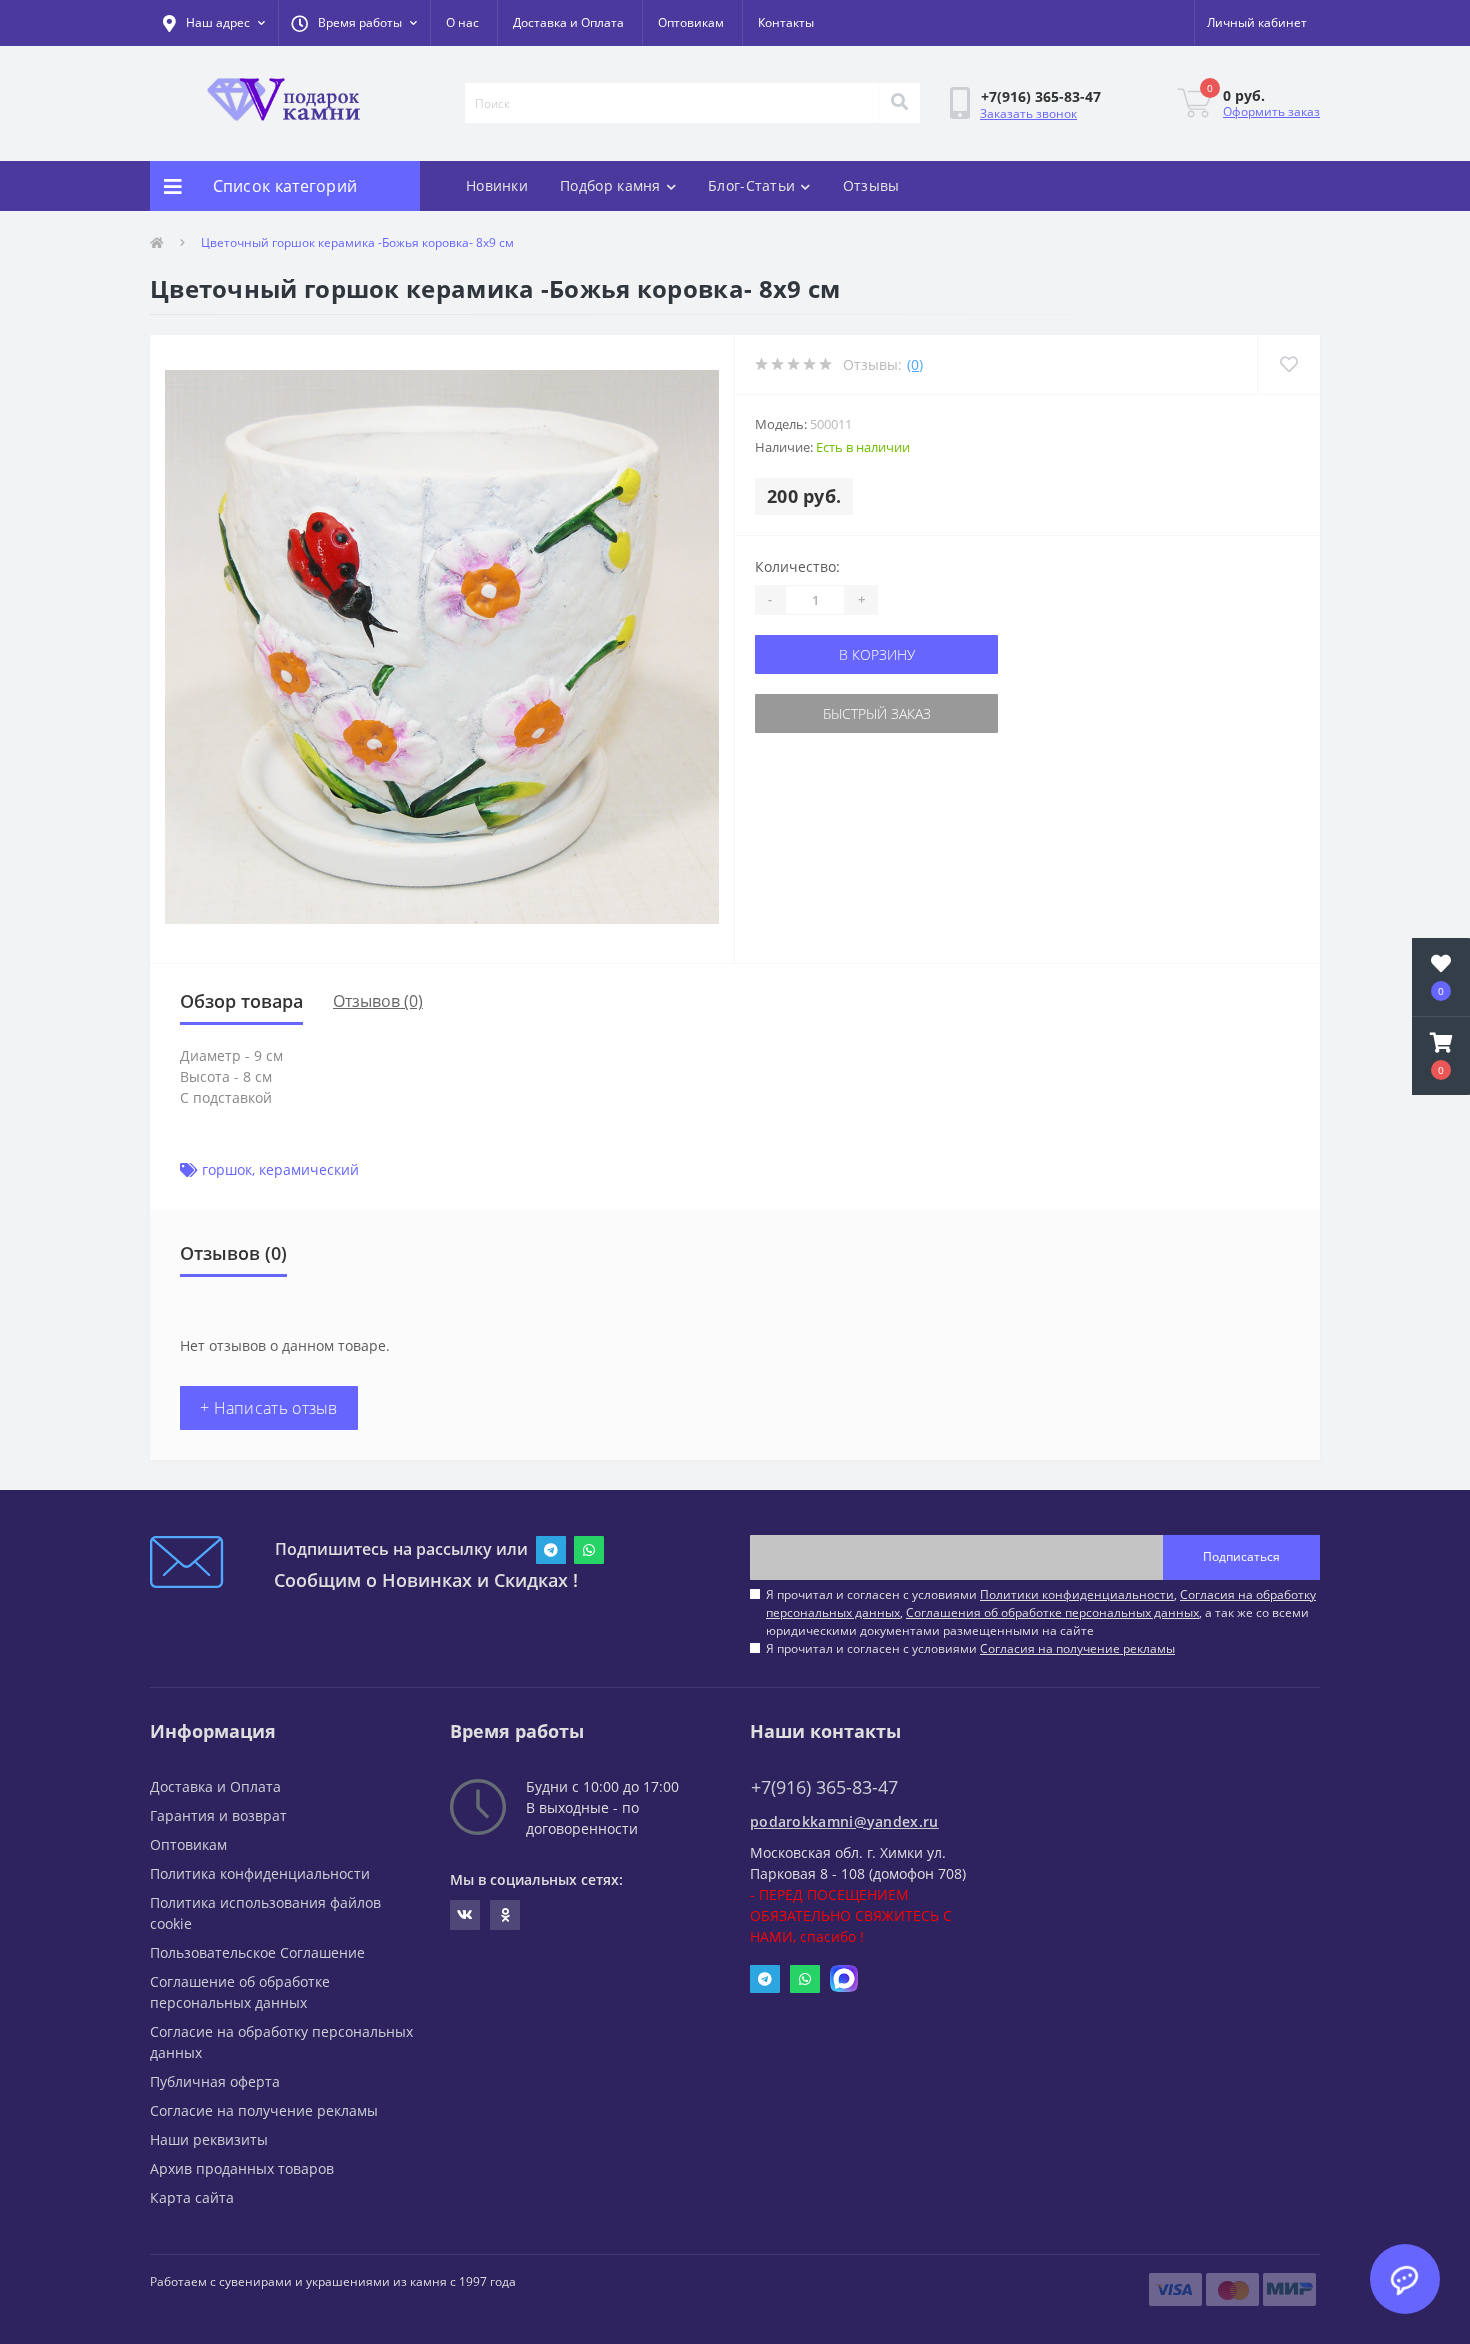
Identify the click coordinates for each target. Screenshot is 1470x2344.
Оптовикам (691, 22)
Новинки (497, 185)
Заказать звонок (1028, 113)
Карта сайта (192, 2197)
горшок (227, 1169)
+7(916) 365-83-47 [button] (824, 1787)
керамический (309, 1169)
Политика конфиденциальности (260, 1873)
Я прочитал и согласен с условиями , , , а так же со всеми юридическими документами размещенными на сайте (1041, 1612)
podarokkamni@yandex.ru (844, 1821)
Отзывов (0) (378, 1001)
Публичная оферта (215, 2081)
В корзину (877, 654)
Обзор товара (241, 1001)
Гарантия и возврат (218, 1815)
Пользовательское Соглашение (257, 1952)
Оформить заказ (1271, 111)
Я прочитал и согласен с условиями (970, 1648)
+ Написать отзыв (269, 1408)
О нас (462, 22)
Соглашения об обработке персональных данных (1052, 1612)
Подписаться (1241, 1556)
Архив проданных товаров (242, 2168)
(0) (915, 364)
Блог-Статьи (751, 185)
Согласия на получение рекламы (1077, 1648)
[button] (354, 23)
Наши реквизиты (209, 2139)
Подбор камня (610, 185)
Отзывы (871, 185)
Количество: (797, 566)
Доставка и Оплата (568, 22)
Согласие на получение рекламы (264, 2110)
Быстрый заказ (877, 713)
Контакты (786, 22)
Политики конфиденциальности (1077, 1594)
